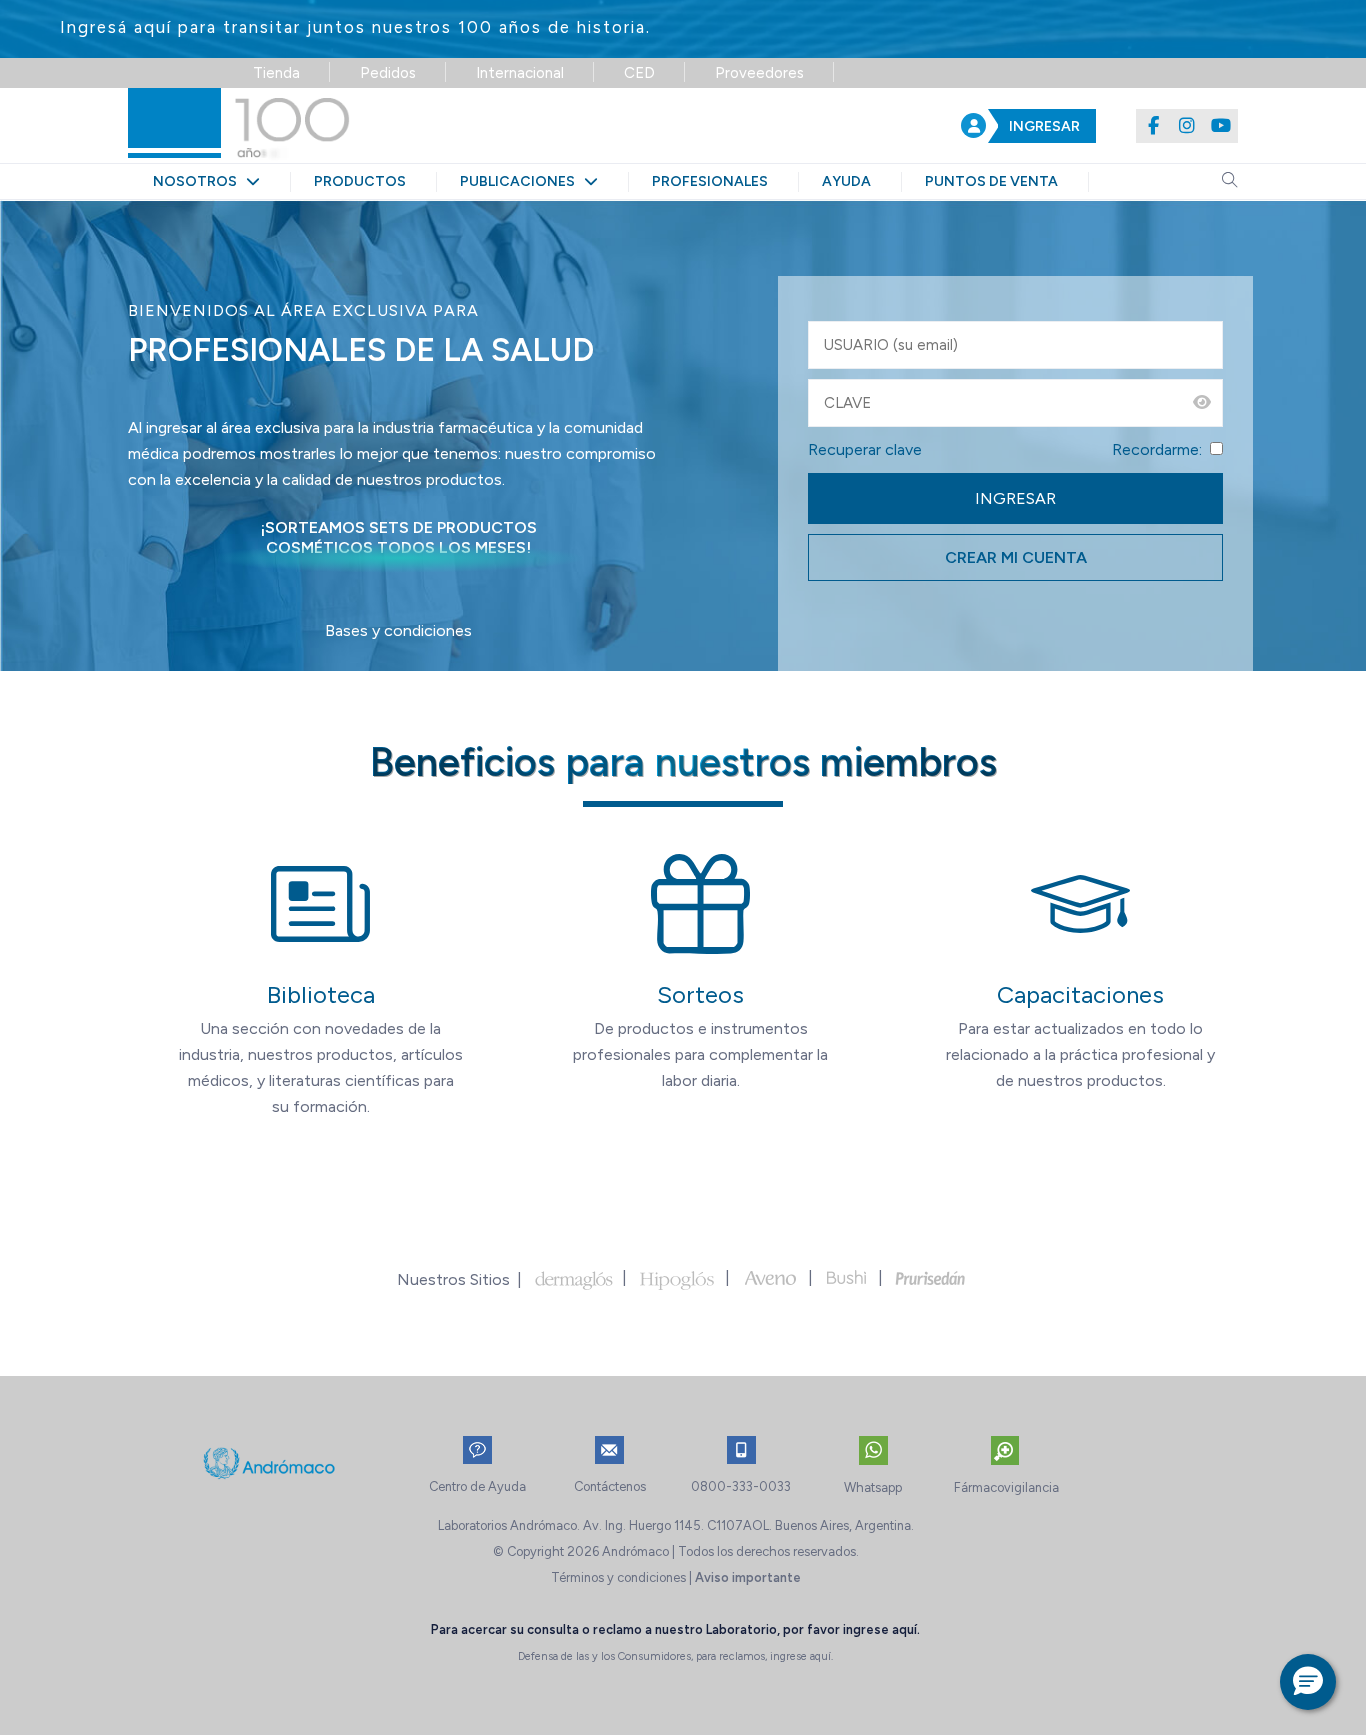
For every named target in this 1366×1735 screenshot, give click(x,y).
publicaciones (522, 181)
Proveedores (759, 73)
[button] (1308, 1682)
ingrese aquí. (881, 1629)
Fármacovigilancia (1006, 1487)
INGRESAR (1044, 126)
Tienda (276, 73)
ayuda (846, 181)
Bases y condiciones (398, 630)
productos (360, 181)
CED (639, 73)
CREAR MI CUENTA (1016, 557)
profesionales (710, 181)
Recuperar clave (865, 449)
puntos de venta (991, 181)
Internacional (520, 73)
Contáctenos (610, 1486)
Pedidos (388, 73)
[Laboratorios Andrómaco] (360, 125)
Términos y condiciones (618, 1577)
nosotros (199, 181)
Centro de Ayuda (477, 1486)
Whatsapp (873, 1487)
